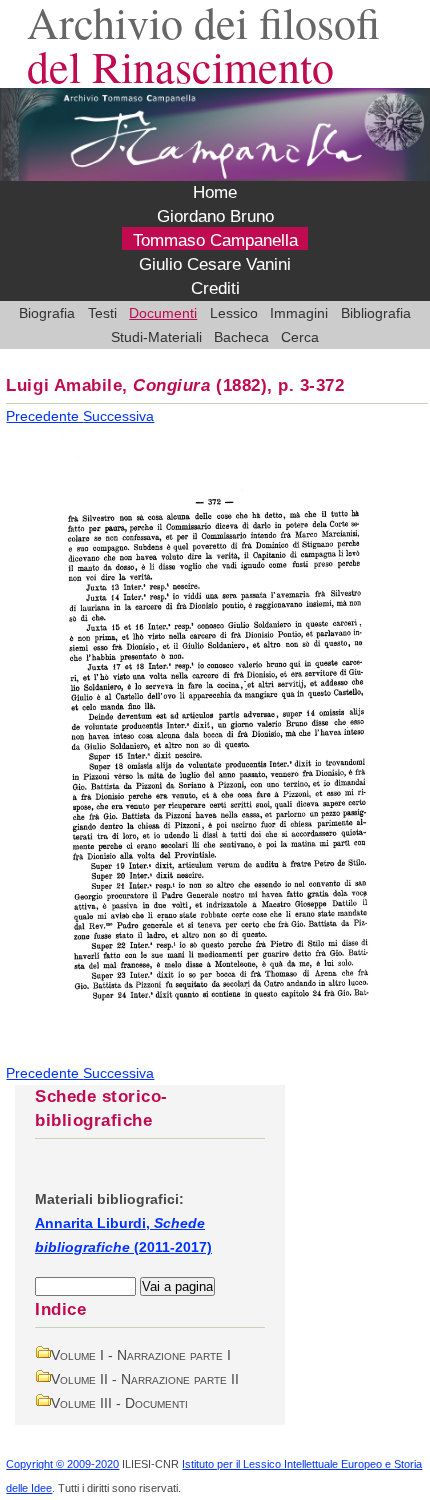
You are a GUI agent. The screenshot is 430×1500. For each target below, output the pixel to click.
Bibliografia (376, 313)
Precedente (44, 416)
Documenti (163, 313)
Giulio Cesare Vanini (215, 264)
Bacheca (241, 337)
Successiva (118, 416)
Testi (102, 313)
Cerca (300, 337)
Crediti (215, 288)
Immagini (299, 313)
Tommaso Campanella (215, 240)
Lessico (234, 313)
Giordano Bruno (215, 216)
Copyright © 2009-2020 (62, 1464)
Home (215, 192)
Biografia (47, 313)
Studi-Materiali (156, 337)
